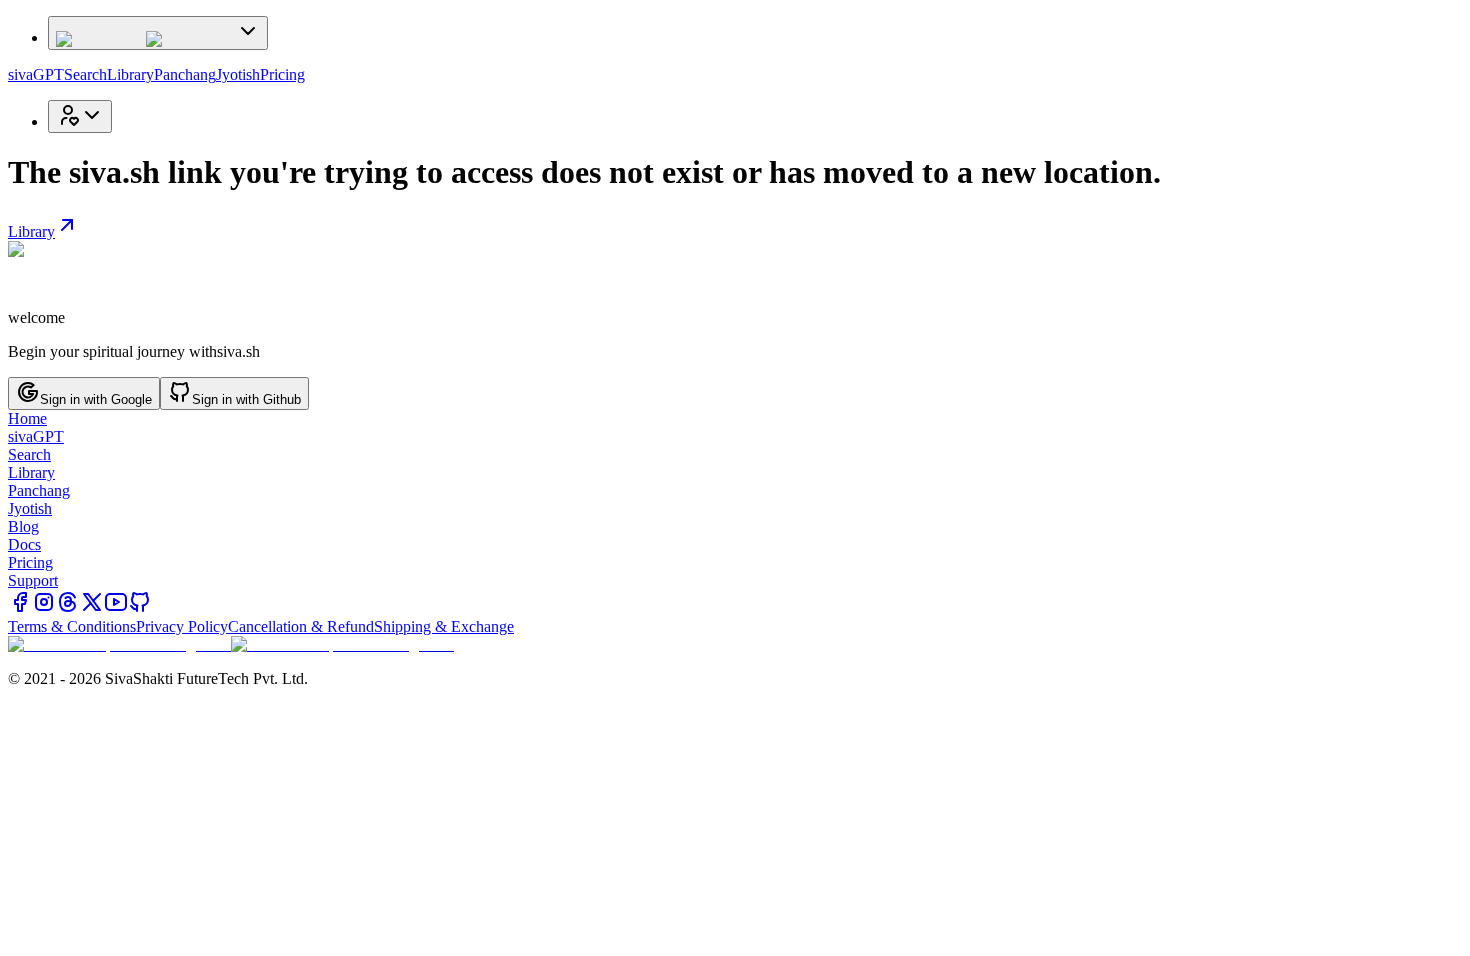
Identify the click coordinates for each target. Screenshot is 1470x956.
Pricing (282, 74)
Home (27, 418)
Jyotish (238, 74)
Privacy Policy (182, 626)
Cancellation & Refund (301, 626)
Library (130, 74)
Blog (23, 526)
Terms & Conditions (72, 626)
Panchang (185, 74)
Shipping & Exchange (444, 626)
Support (33, 580)
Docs (24, 544)
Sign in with (96, 399)
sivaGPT (36, 74)
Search (85, 74)
